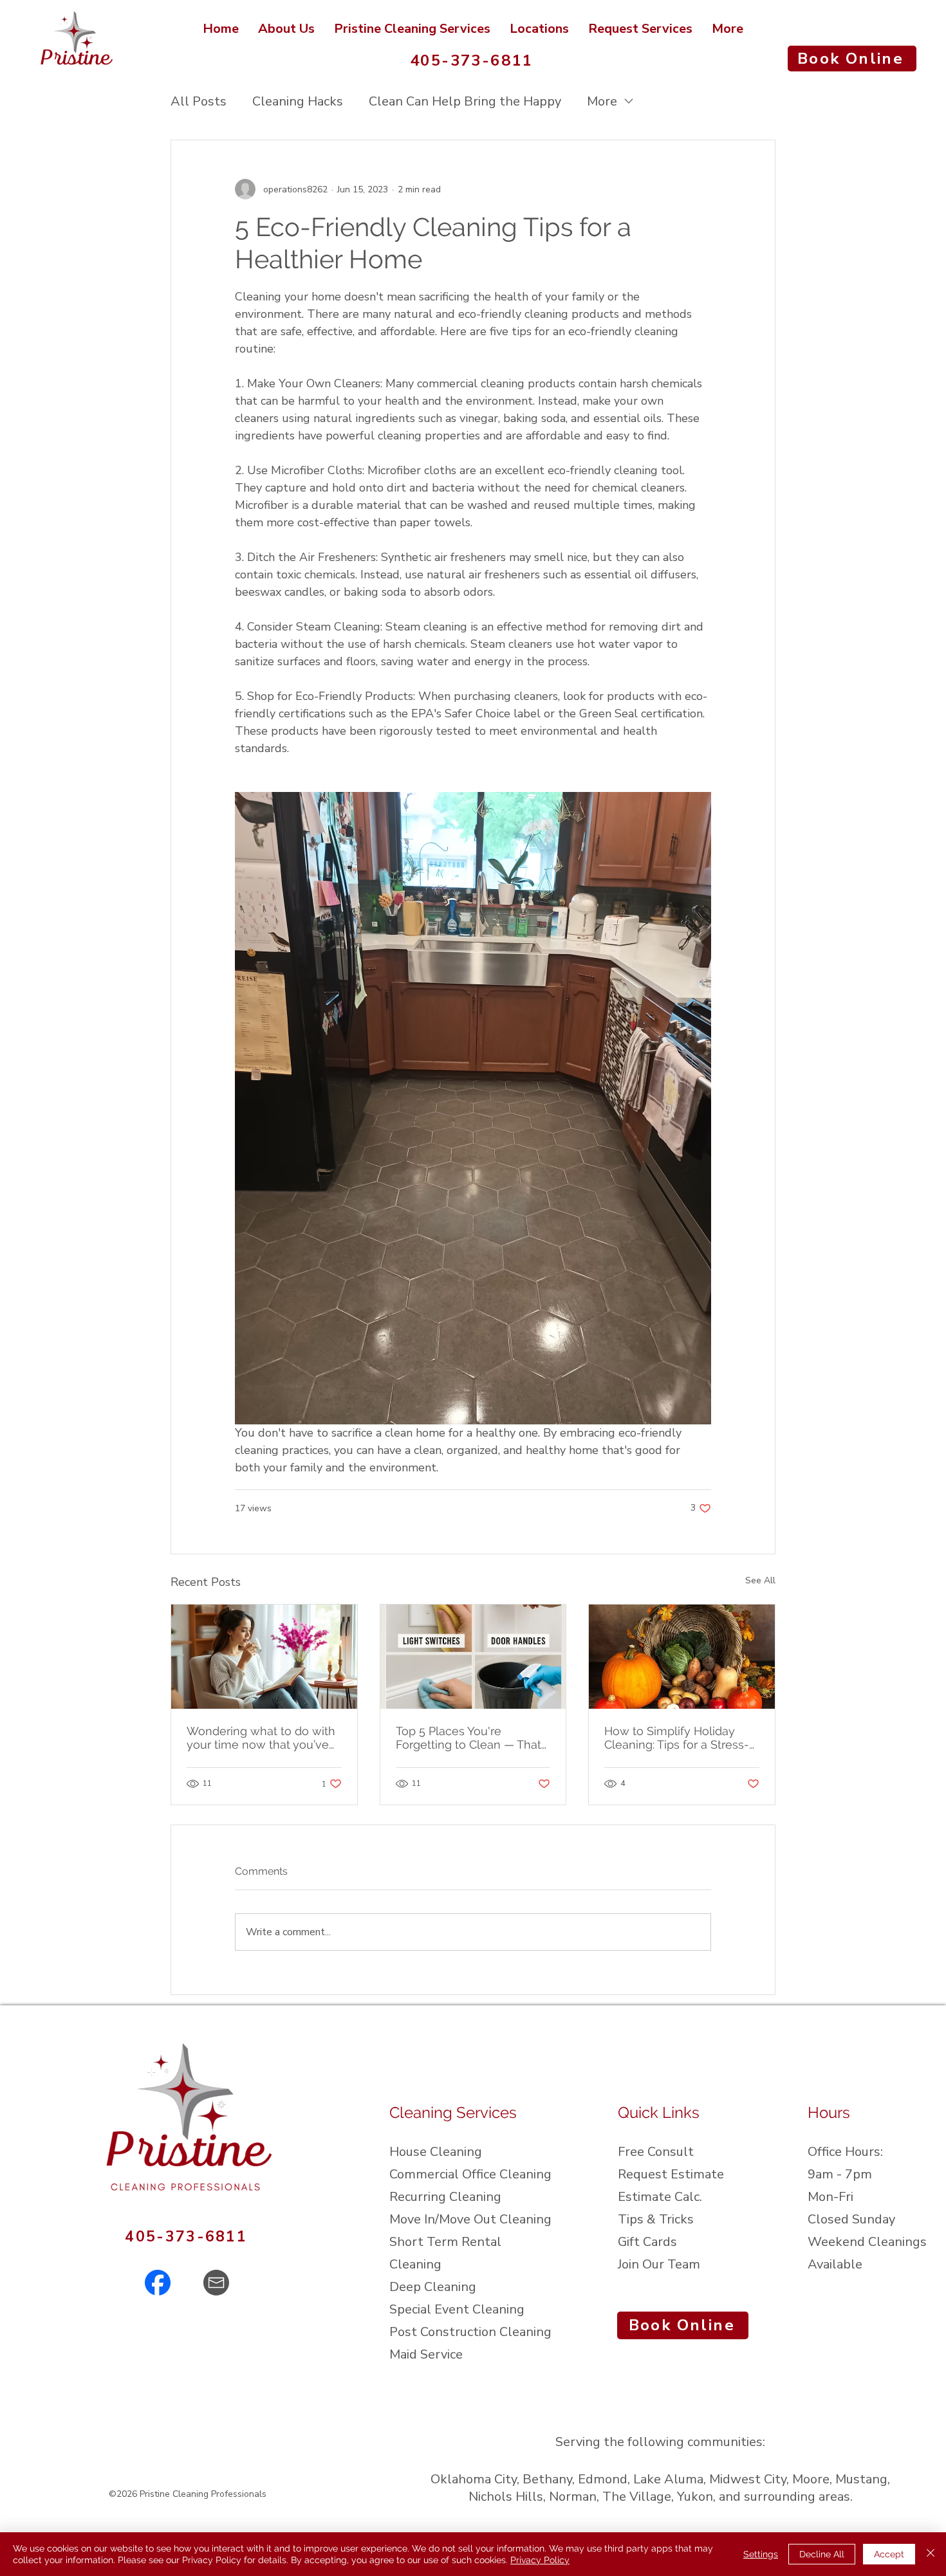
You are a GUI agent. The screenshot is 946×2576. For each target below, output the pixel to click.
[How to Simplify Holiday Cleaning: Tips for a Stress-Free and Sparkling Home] (682, 1657)
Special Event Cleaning (457, 2309)
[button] (539, 29)
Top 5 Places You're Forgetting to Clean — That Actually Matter (468, 1738)
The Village (637, 2497)
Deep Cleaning (433, 2287)
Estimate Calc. (660, 2197)
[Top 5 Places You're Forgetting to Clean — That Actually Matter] (473, 1657)
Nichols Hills (506, 2497)
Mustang (861, 2479)
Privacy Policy (540, 2560)
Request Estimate (671, 2174)
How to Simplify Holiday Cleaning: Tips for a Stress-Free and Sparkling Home (677, 1738)
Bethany (547, 2479)
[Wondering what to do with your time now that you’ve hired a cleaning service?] (264, 1657)
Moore (811, 2479)
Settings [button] (761, 2554)
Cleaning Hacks (298, 101)
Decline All (822, 2554)
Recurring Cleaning (445, 2197)
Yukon (695, 2497)
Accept (889, 2554)
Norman (573, 2497)
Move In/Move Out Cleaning (470, 2219)
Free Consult (656, 2152)
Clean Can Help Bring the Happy (465, 101)
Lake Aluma (668, 2479)
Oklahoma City (474, 2479)
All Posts (199, 101)
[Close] (931, 2554)
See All (760, 1580)
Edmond (603, 2479)
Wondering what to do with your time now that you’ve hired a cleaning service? (261, 1738)
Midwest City (748, 2479)
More (602, 101)
